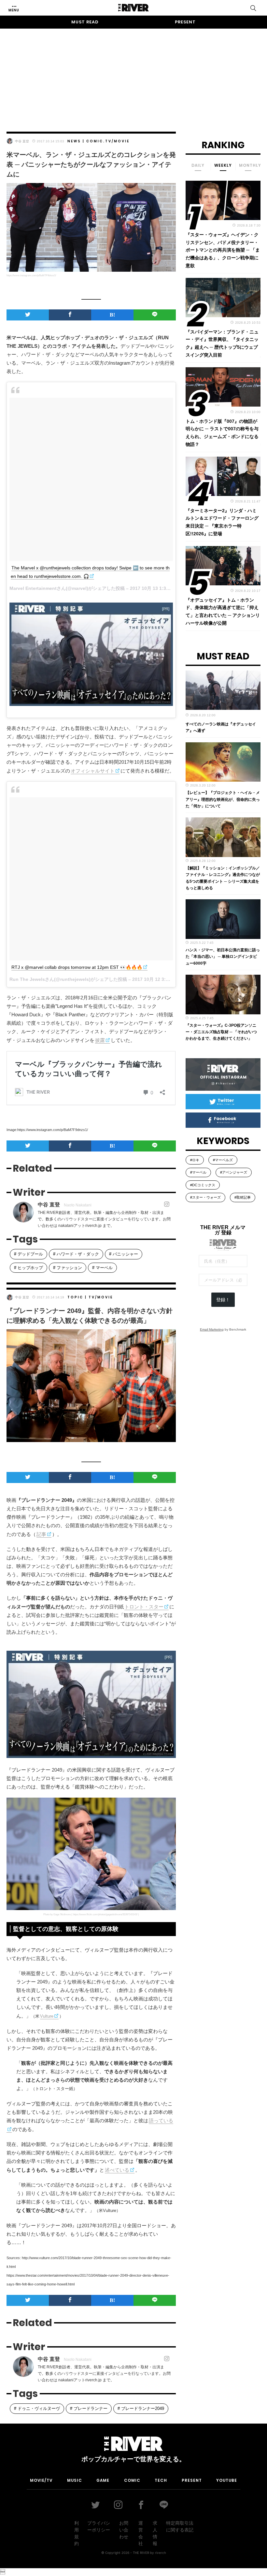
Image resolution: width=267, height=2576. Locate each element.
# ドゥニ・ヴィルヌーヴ (37, 2408)
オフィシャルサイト (93, 771)
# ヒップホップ (28, 1268)
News (74, 141)
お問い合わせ (124, 2530)
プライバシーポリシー (99, 2526)
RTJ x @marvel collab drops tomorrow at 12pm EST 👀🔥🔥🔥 (77, 967)
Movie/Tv (41, 2480)
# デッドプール (28, 1254)
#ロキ (195, 1160)
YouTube (227, 2480)
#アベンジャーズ (234, 1172)
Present (185, 22)
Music (75, 2480)
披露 (100, 1040)
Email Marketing (212, 1329)
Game (103, 2480)
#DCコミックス (203, 1185)
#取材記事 (243, 1197)
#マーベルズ (223, 1160)
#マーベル (198, 1172)
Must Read (85, 22)
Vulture (47, 2016)
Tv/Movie (117, 141)
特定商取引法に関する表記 (180, 2526)
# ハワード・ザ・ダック (76, 1254)
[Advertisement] (133, 74)
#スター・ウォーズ (205, 1197)
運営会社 (141, 2533)
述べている (117, 2170)
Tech (161, 2480)
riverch (161, 2553)
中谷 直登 (22, 141)
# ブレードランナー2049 (141, 2408)
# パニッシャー (124, 1254)
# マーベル (102, 1268)
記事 (41, 1534)
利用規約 (77, 2533)
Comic (95, 141)
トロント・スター (144, 1607)
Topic (75, 1297)
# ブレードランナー (89, 2408)
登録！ (223, 1300)
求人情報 (155, 2533)
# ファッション (68, 1268)
